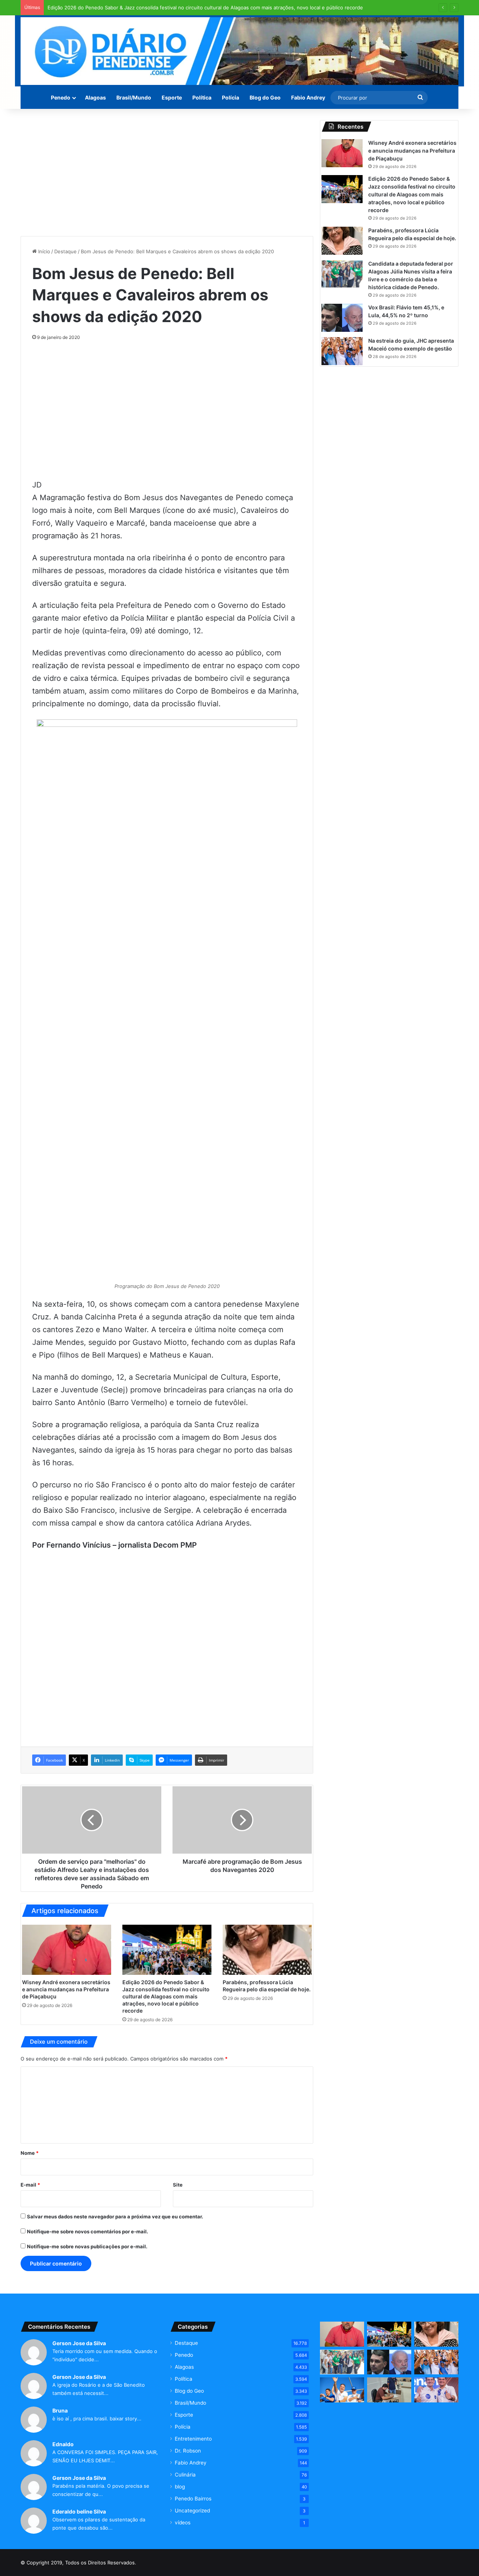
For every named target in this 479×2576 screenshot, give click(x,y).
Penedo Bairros (193, 2499)
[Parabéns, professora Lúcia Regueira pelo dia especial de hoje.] (267, 1950)
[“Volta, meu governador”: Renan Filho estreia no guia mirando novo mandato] (342, 2390)
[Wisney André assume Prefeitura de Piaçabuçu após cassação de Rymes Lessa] (389, 2390)
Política (202, 97)
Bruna (60, 2410)
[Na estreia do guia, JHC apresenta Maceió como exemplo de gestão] (342, 351)
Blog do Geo (265, 97)
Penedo (61, 97)
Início (43, 251)
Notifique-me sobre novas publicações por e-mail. (87, 2246)
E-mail (30, 2185)
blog (180, 2487)
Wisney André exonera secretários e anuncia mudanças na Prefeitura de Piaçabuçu (66, 1989)
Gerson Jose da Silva (79, 2343)
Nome (30, 2153)
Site (178, 2185)
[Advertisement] (167, 172)
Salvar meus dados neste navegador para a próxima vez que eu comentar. (115, 2216)
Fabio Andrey (308, 97)
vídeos (183, 2523)
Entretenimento (193, 2439)
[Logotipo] (239, 51)
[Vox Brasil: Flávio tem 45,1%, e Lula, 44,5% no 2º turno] (342, 318)
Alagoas (95, 97)
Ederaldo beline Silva (79, 2511)
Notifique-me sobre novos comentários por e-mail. (88, 2231)
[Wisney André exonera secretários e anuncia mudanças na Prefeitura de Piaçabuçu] (67, 1950)
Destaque (65, 251)
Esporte (172, 97)
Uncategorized (192, 2511)
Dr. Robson (188, 2451)
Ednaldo (63, 2444)
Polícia (231, 97)
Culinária (185, 2475)
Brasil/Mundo (134, 97)
